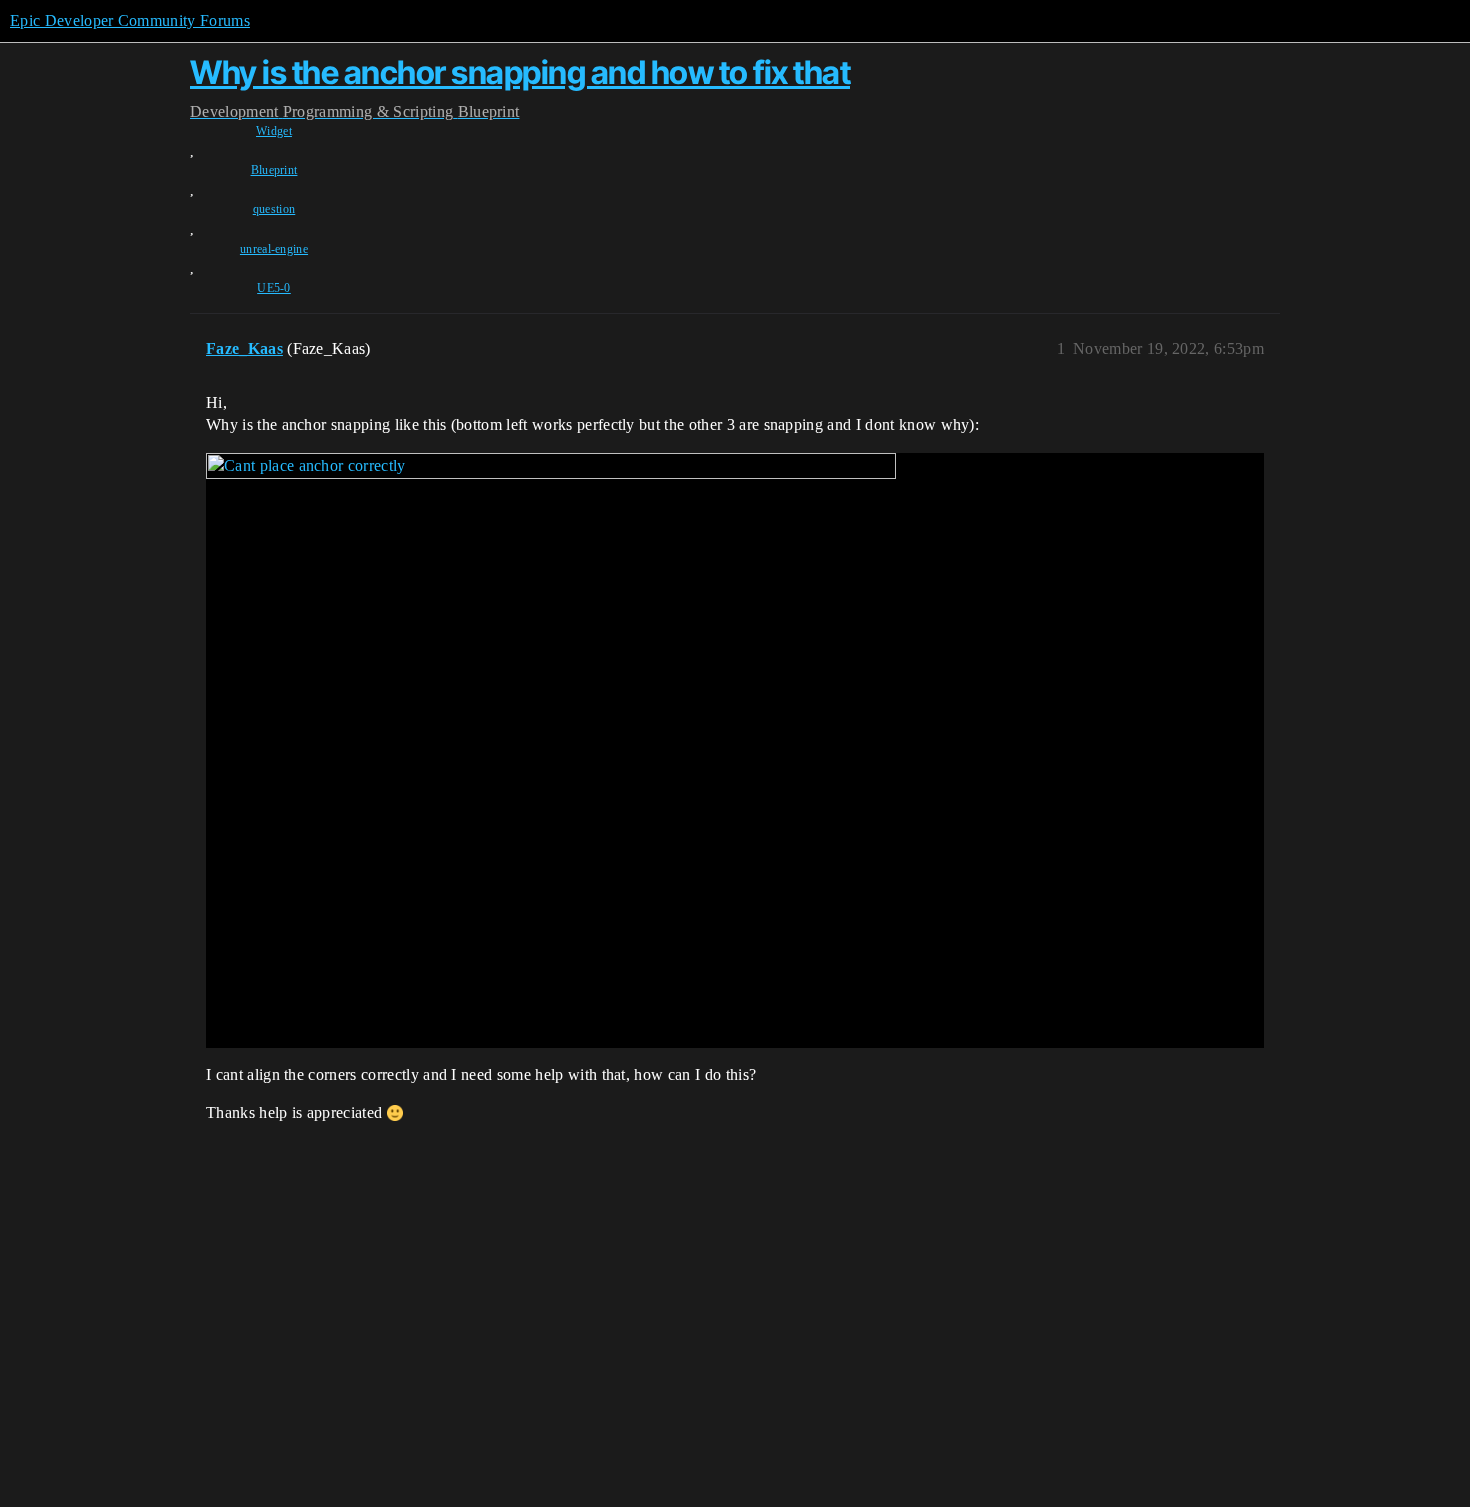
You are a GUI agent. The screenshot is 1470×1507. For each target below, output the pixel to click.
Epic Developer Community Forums (130, 20)
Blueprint (274, 170)
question (274, 209)
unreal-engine (274, 249)
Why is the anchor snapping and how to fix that (520, 72)
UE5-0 (274, 288)
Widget (274, 131)
